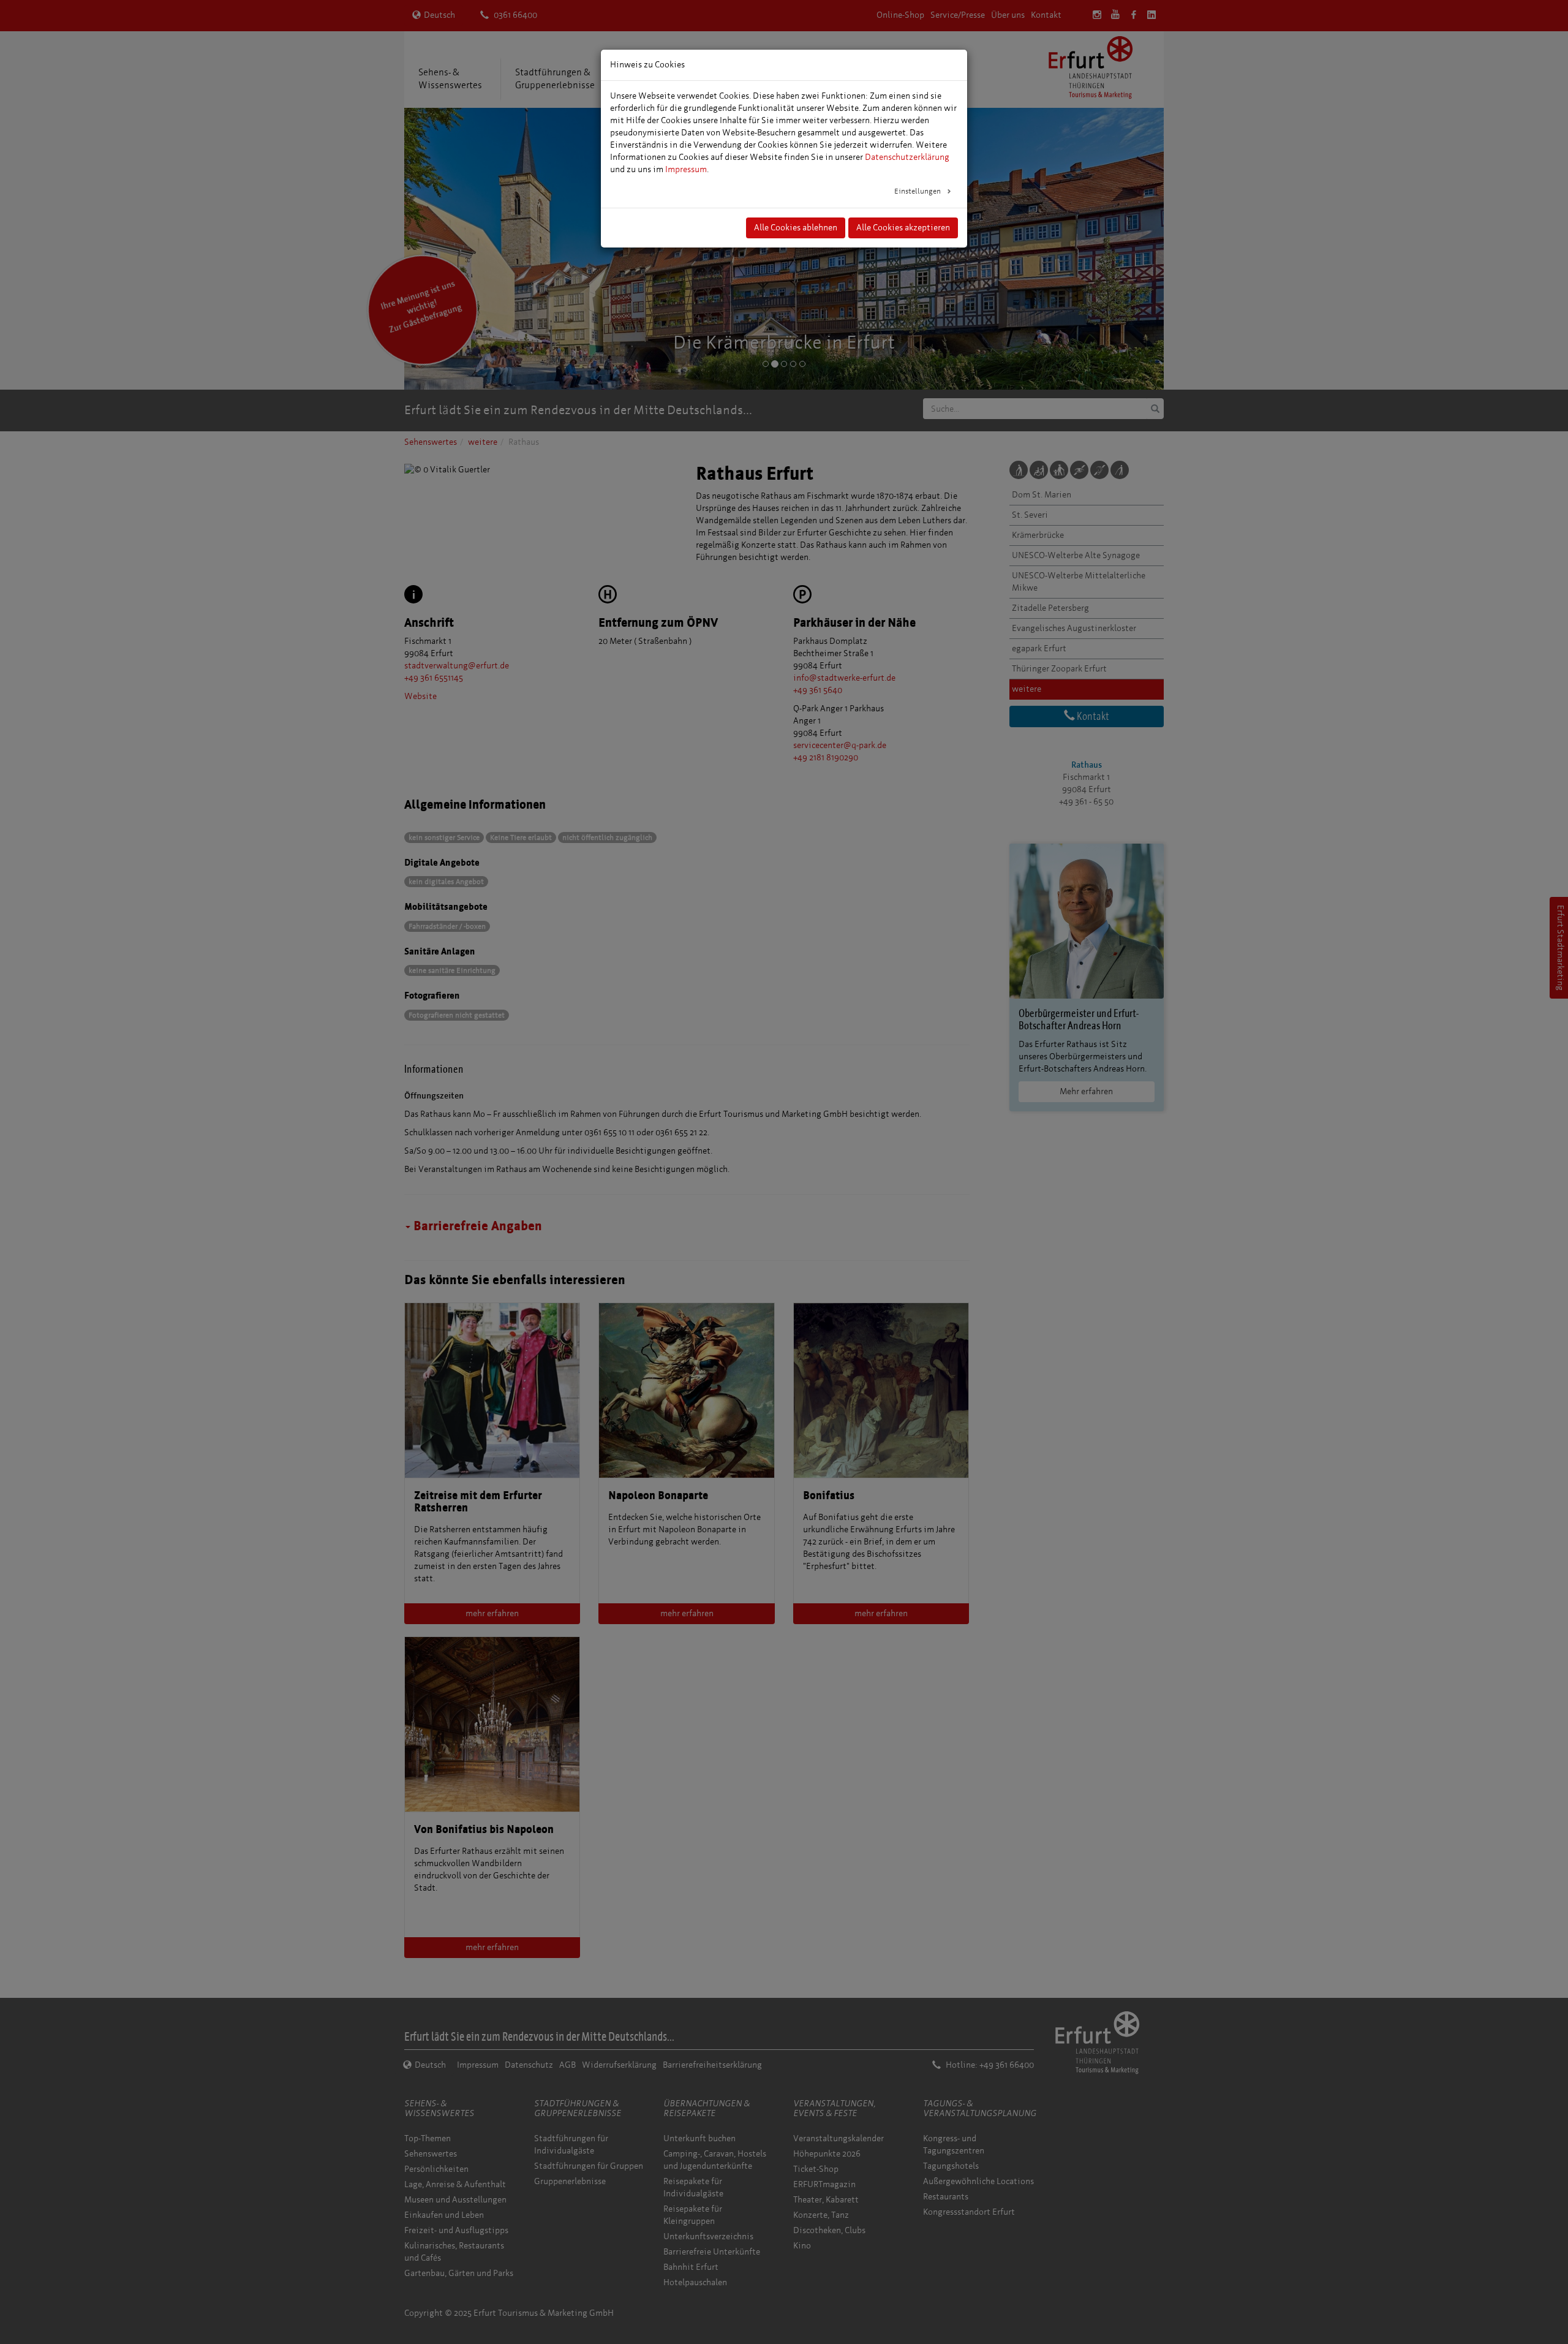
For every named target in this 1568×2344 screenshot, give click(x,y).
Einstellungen (918, 191)
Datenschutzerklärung (907, 157)
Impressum (686, 169)
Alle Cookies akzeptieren (903, 228)
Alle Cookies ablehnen (796, 228)
